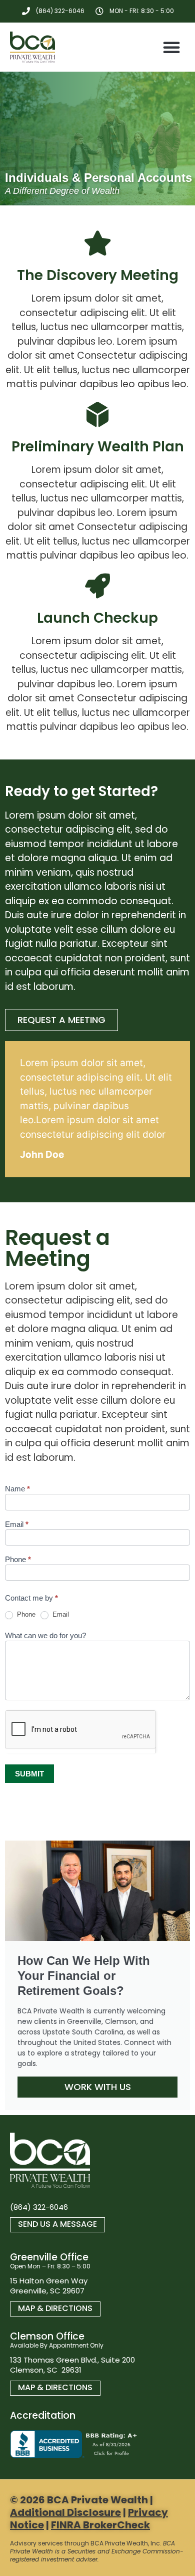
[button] (171, 47)
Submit (29, 1774)
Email (17, 1524)
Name (17, 1489)
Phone (18, 1560)
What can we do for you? (45, 1636)
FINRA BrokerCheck (100, 2525)
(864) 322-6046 (39, 2207)
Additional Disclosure (65, 2512)
